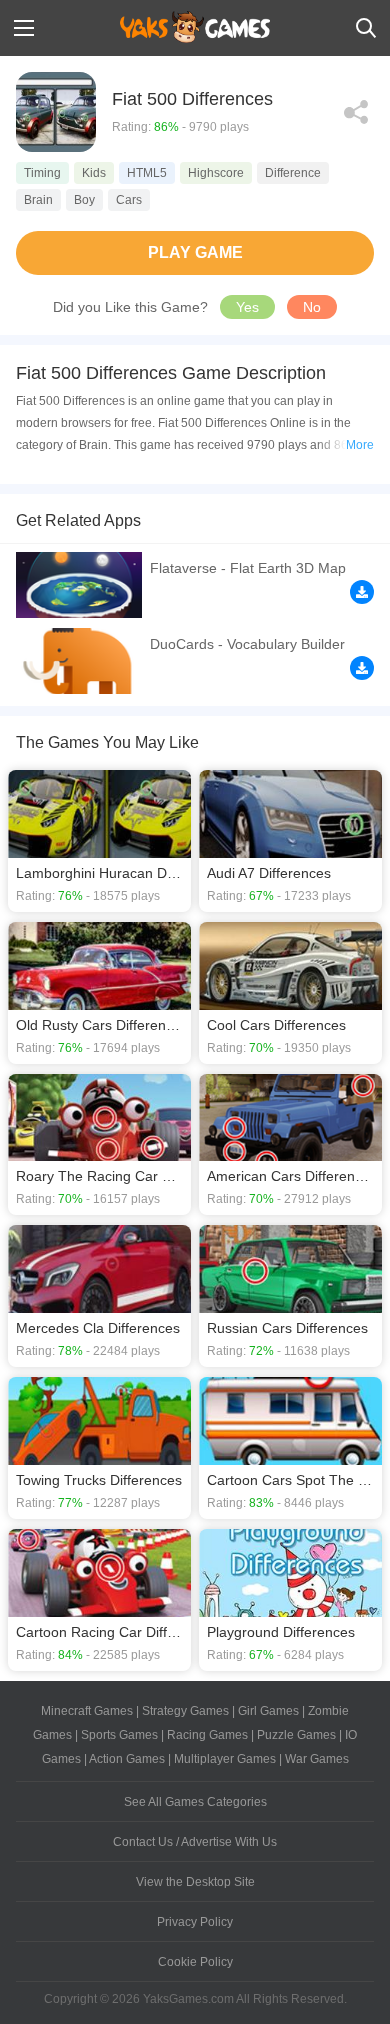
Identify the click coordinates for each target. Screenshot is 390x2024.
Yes (247, 307)
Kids (94, 173)
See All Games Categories (195, 1802)
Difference (293, 173)
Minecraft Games (87, 1711)
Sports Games (119, 1735)
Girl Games (268, 1711)
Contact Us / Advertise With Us (195, 1842)
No (312, 307)
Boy (84, 200)
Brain (38, 200)
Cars (129, 200)
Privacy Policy (195, 1922)
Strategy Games (185, 1711)
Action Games (127, 1759)
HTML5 (147, 173)
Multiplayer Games (225, 1759)
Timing (42, 173)
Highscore (216, 173)
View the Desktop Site (195, 1882)
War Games (317, 1759)
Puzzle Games (296, 1735)
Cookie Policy (195, 1962)
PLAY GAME (195, 252)
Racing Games (207, 1735)
